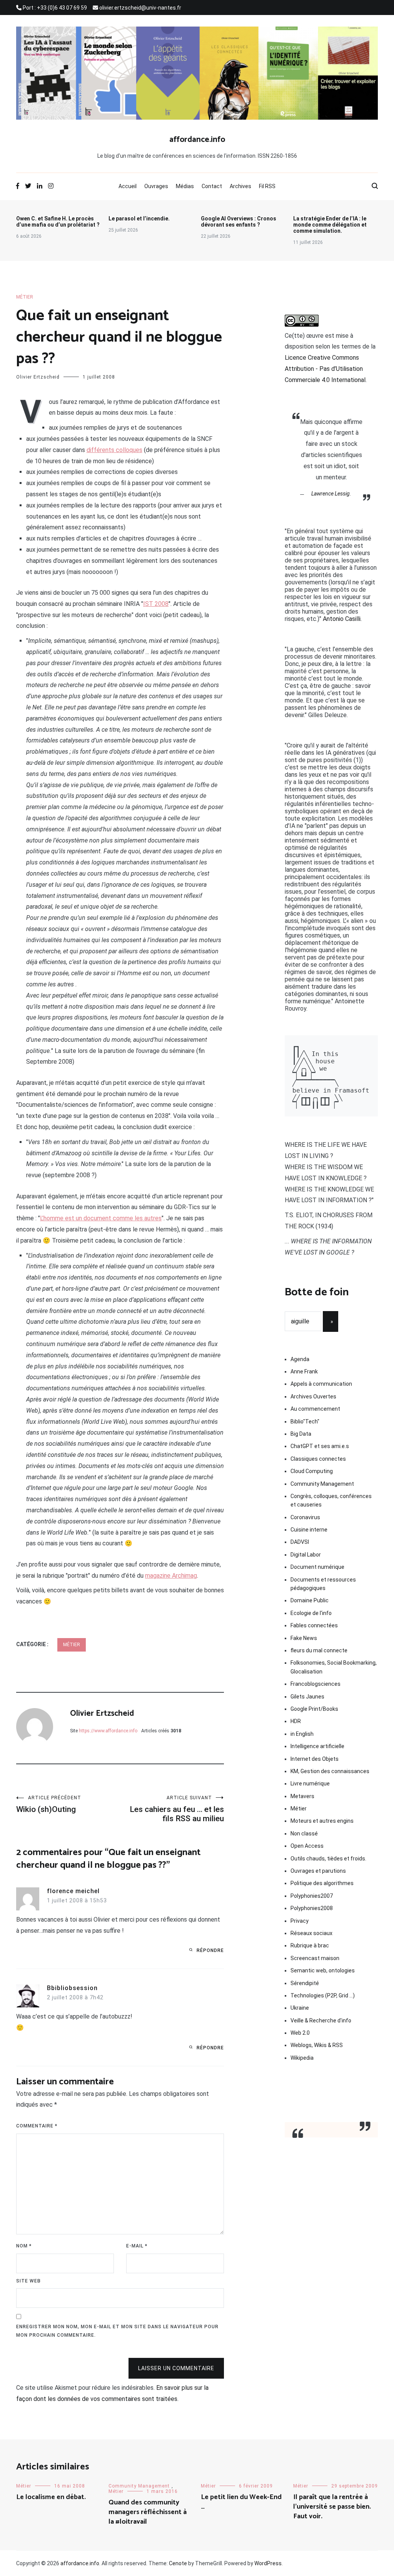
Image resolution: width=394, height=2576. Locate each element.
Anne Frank (304, 1371)
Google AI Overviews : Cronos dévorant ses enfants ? (239, 222)
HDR (296, 1721)
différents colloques (114, 450)
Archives (240, 186)
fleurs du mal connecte (319, 1650)
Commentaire (37, 2126)
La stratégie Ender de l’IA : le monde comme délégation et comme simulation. (330, 225)
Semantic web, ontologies (323, 1970)
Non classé (304, 1834)
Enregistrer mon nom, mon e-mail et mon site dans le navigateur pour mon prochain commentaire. (117, 2331)
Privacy (300, 1921)
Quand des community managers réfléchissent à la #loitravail (148, 2512)
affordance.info (197, 140)
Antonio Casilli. (342, 619)
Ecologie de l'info (311, 1613)
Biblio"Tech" (305, 1421)
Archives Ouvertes (313, 1396)
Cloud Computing (312, 1471)
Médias (185, 186)
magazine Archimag (171, 1576)
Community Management (322, 1484)
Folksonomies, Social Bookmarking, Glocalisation (334, 1667)
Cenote (178, 2563)
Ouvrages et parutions (318, 1871)
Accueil (128, 186)
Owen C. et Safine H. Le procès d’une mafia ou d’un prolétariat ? (58, 222)
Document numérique (317, 1567)
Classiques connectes (318, 1459)
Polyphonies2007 (312, 1896)
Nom (24, 2246)
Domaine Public (310, 1600)
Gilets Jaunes (307, 1697)
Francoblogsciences (316, 1684)
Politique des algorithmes (322, 1883)
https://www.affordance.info (108, 1731)
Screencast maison (315, 1958)
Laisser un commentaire (176, 2368)
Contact (212, 186)
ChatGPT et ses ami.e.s (320, 1446)
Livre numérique (310, 1784)
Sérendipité (305, 1983)
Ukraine (300, 2008)
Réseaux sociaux (311, 1933)
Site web (28, 2281)
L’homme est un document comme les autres (101, 1218)
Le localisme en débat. (51, 2497)
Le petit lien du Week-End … (241, 2502)
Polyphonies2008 (312, 1908)
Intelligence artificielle (317, 1746)
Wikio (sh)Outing (49, 1804)
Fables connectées (314, 1625)
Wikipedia (302, 2058)
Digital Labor (306, 1555)
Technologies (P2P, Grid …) (323, 1995)
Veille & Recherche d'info (321, 2020)
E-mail (137, 2246)
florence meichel (73, 1891)
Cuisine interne (309, 1530)
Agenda (300, 1359)
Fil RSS (267, 186)
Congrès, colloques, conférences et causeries (331, 1500)
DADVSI (300, 1542)
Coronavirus (305, 1517)
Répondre (210, 1950)
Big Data (301, 1434)
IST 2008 (156, 604)
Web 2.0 (300, 2033)
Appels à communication (321, 1384)
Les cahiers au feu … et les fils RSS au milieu (177, 1809)
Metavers (302, 1796)
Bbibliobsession (72, 1988)
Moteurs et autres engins (322, 1821)
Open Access (307, 1846)
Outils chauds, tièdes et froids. (328, 1859)
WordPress (268, 2563)
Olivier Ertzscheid (38, 377)
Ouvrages (156, 186)
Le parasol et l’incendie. (139, 219)
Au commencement (315, 1409)
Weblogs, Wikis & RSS (317, 2045)
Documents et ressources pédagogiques (323, 1584)
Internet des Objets (315, 1759)
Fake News (304, 1638)
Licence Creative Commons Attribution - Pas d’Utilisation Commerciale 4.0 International (325, 369)
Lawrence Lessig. (331, 494)
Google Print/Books (314, 1709)
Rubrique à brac (310, 1945)
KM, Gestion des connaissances (330, 1771)
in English (302, 1734)
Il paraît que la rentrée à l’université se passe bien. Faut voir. (332, 2507)
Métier (25, 297)
